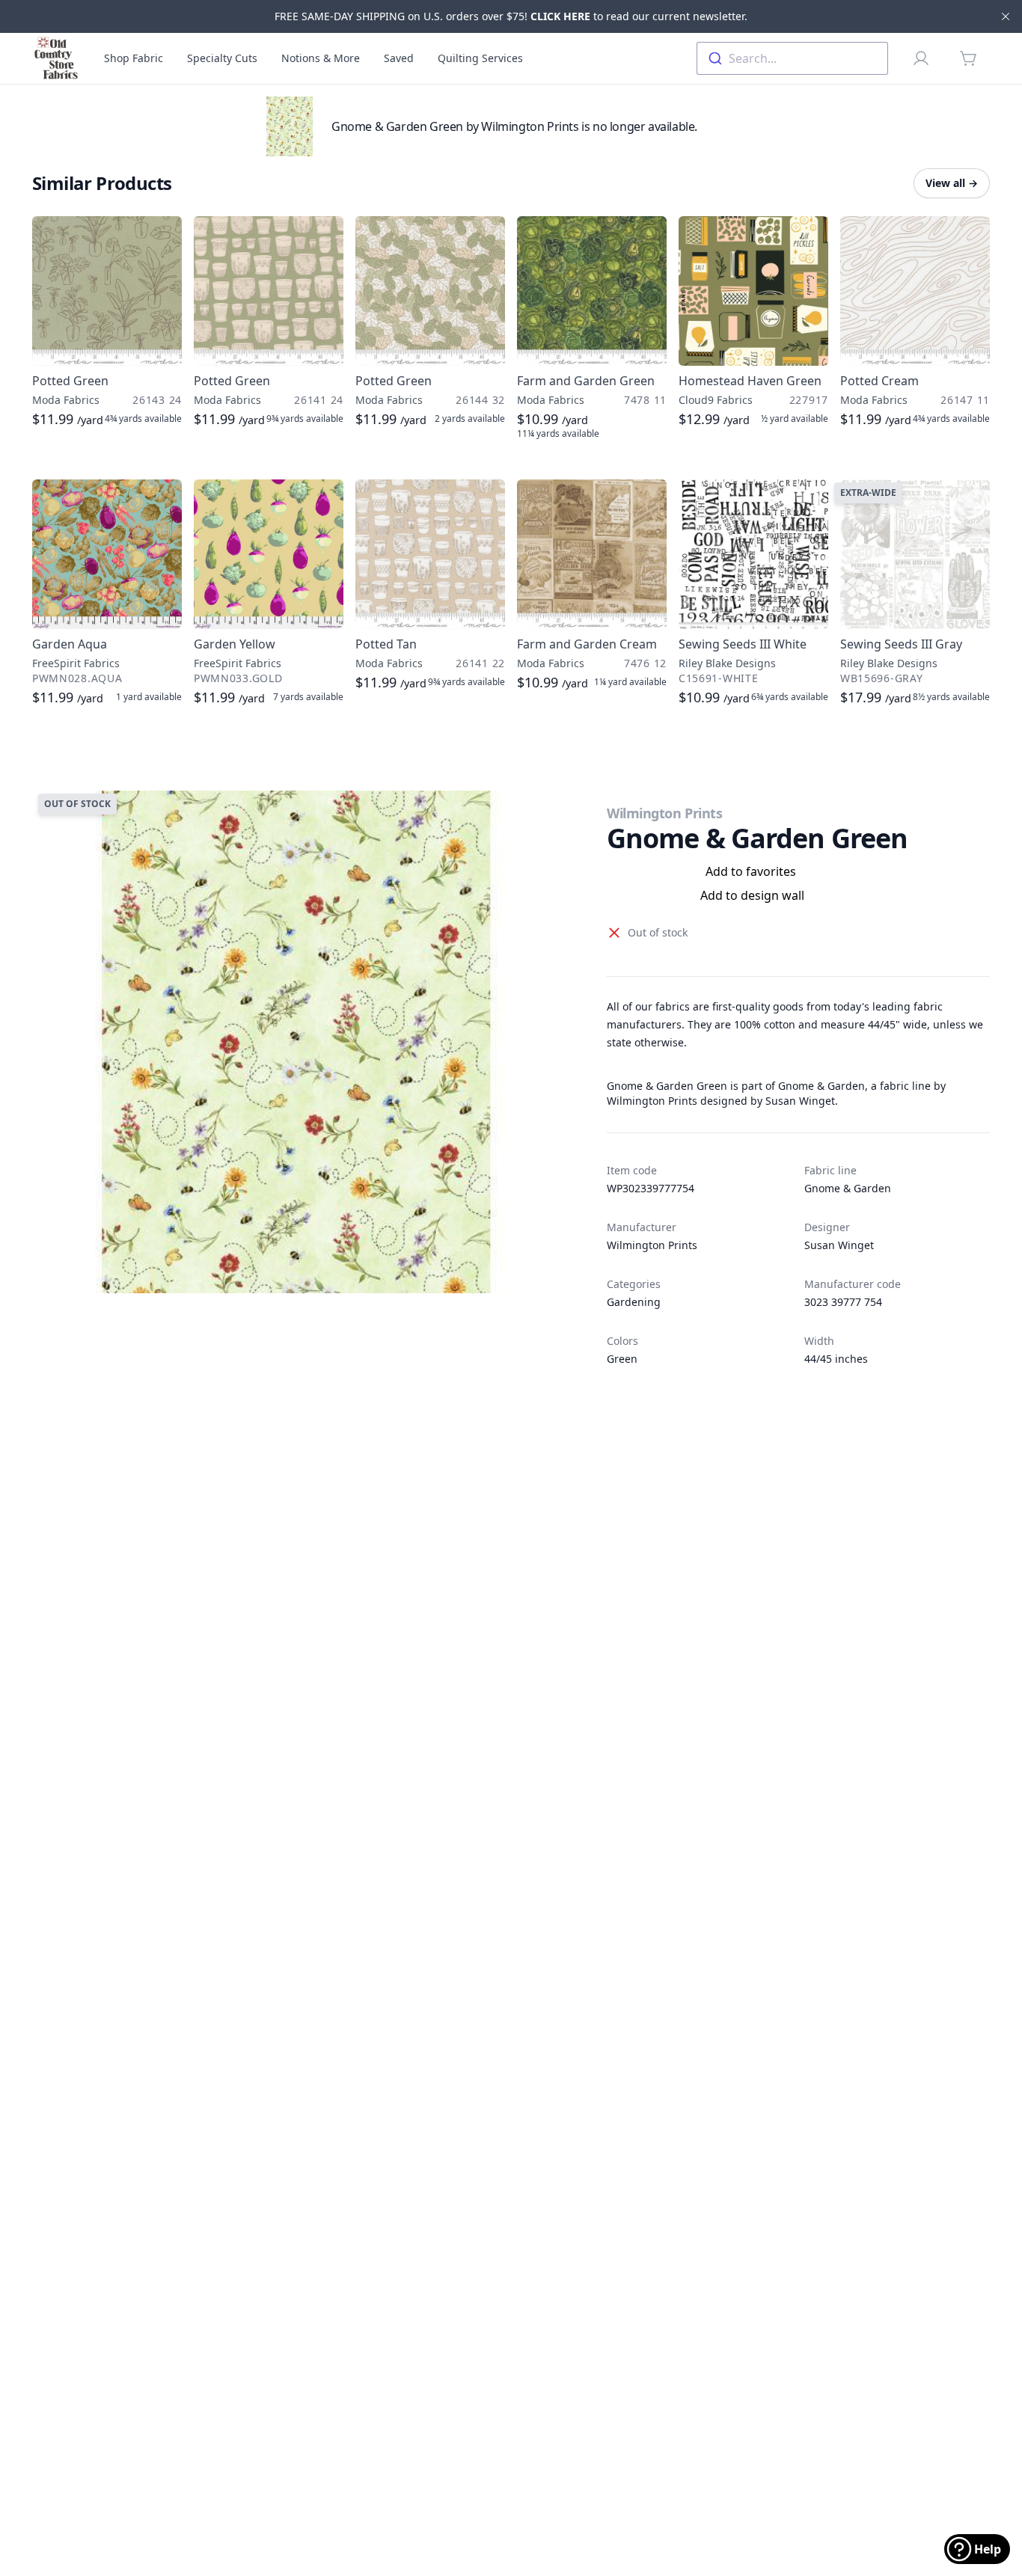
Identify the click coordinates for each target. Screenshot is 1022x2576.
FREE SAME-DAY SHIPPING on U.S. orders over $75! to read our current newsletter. (511, 16)
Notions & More (321, 58)
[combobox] (792, 58)
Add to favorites (751, 871)
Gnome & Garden (848, 1188)
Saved (399, 58)
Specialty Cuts (222, 58)
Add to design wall (752, 895)
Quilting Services (480, 58)
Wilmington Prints (664, 813)
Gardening (634, 1302)
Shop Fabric (134, 58)
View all (952, 183)
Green (622, 1359)
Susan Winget (839, 1245)
